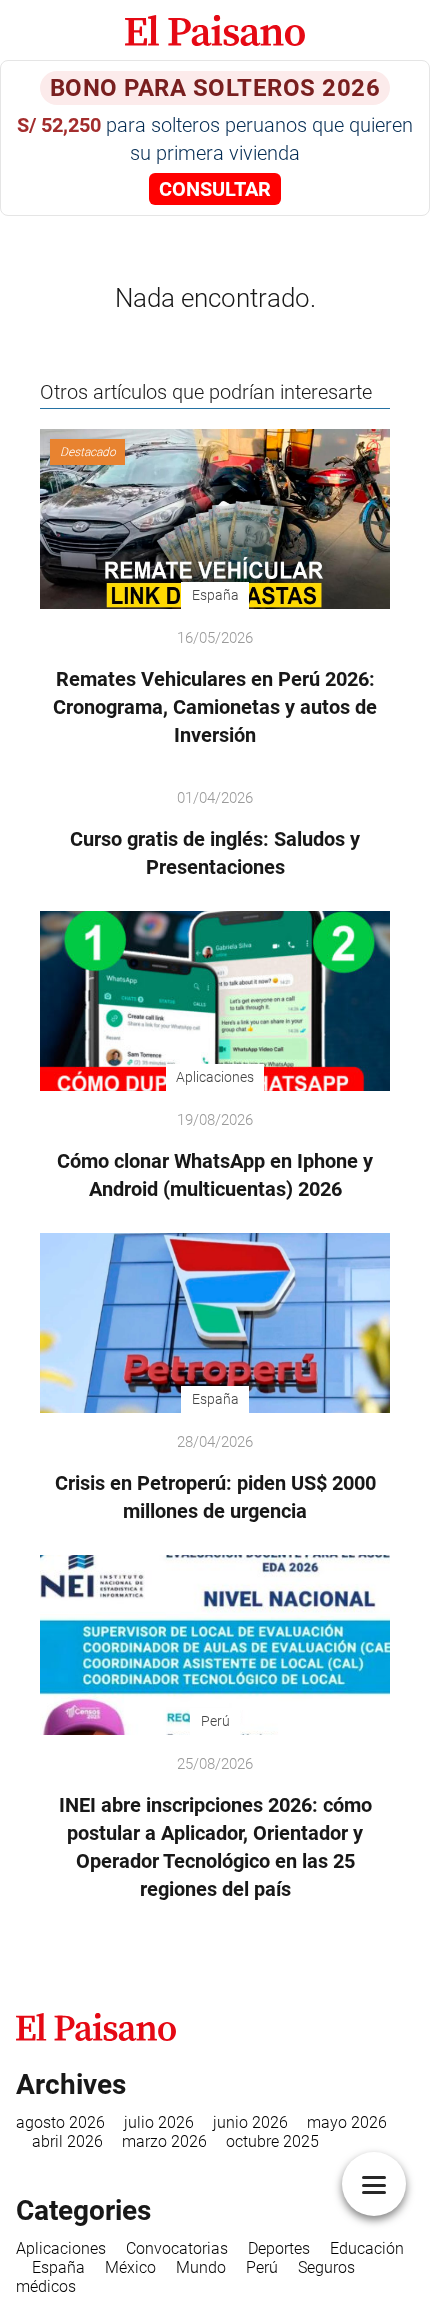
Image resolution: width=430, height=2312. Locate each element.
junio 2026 (250, 2122)
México (130, 2267)
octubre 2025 (272, 2141)
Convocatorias (177, 2248)
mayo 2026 (347, 2122)
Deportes (279, 2248)
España (58, 2267)
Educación (367, 2248)
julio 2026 (159, 2122)
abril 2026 (67, 2141)
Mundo (201, 2267)
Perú (262, 2267)
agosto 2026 (60, 2122)
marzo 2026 (164, 2141)
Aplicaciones (61, 2248)
